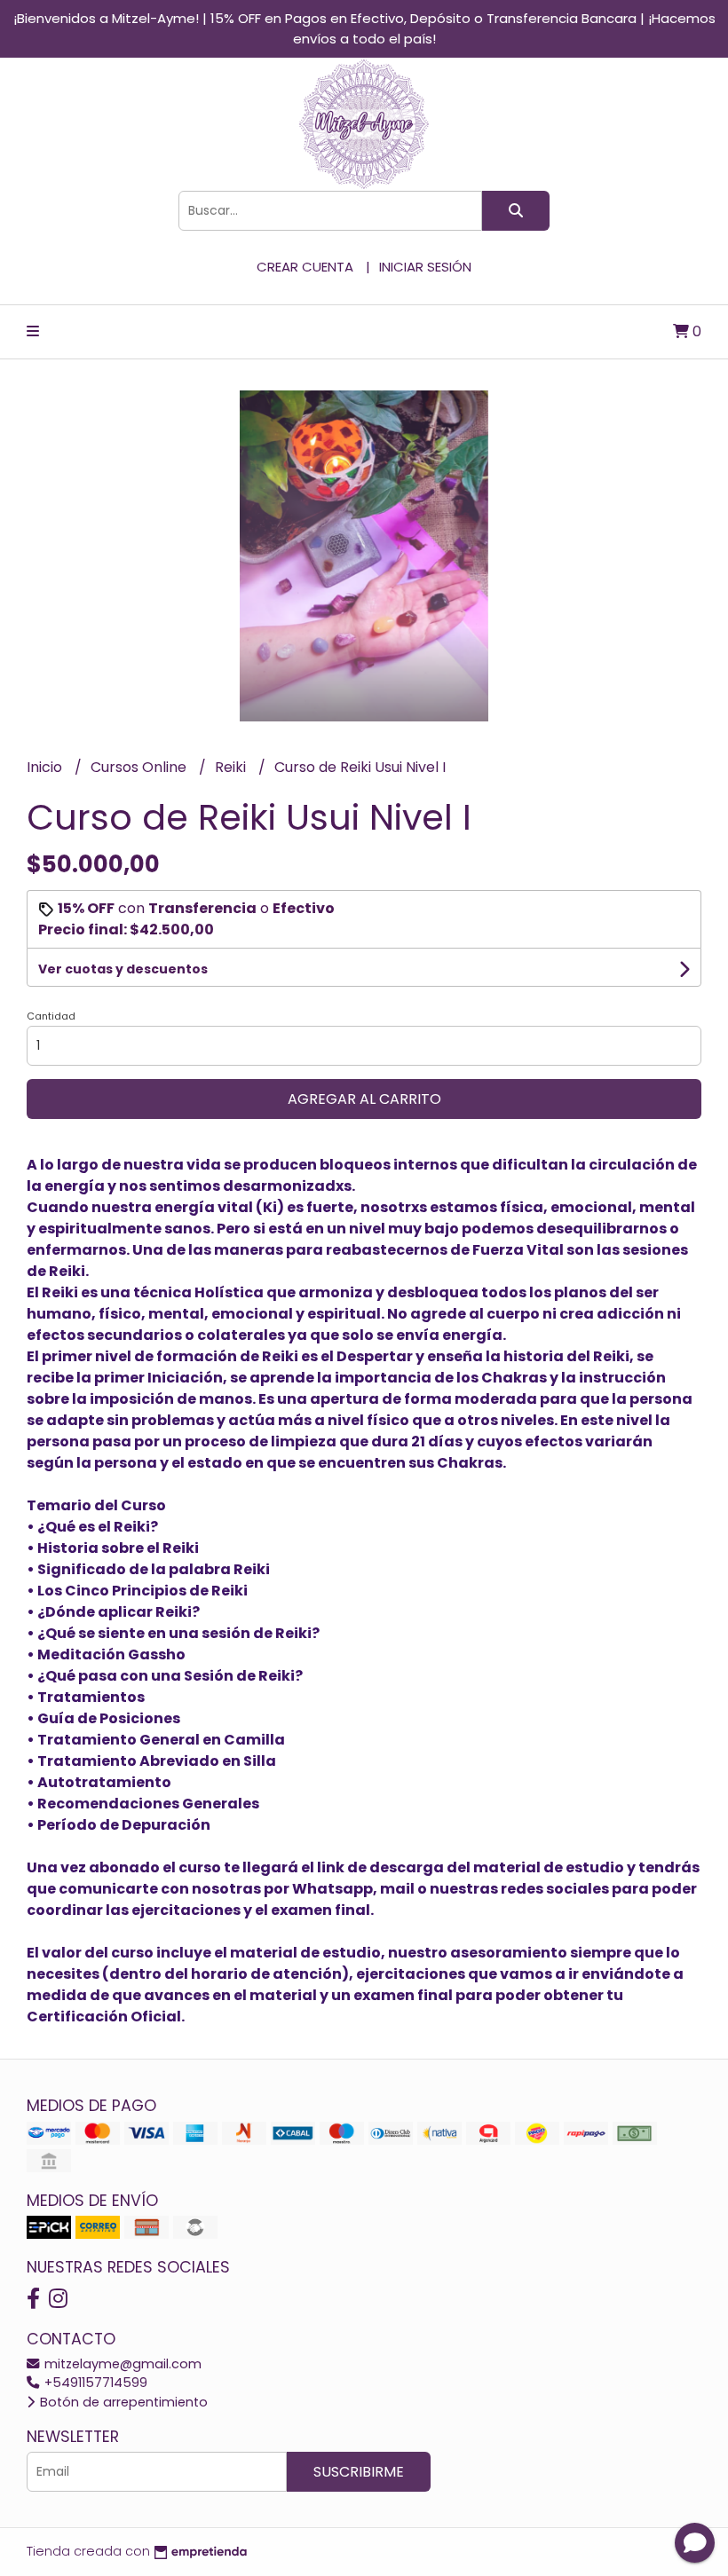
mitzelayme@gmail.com (121, 2364)
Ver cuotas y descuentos (123, 969)
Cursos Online (140, 767)
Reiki (232, 767)
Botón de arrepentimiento (122, 2402)
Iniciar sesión (425, 267)
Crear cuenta (305, 267)
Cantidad (51, 1016)
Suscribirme (359, 2472)
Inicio (46, 767)
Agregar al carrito (364, 1099)
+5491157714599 (94, 2383)
